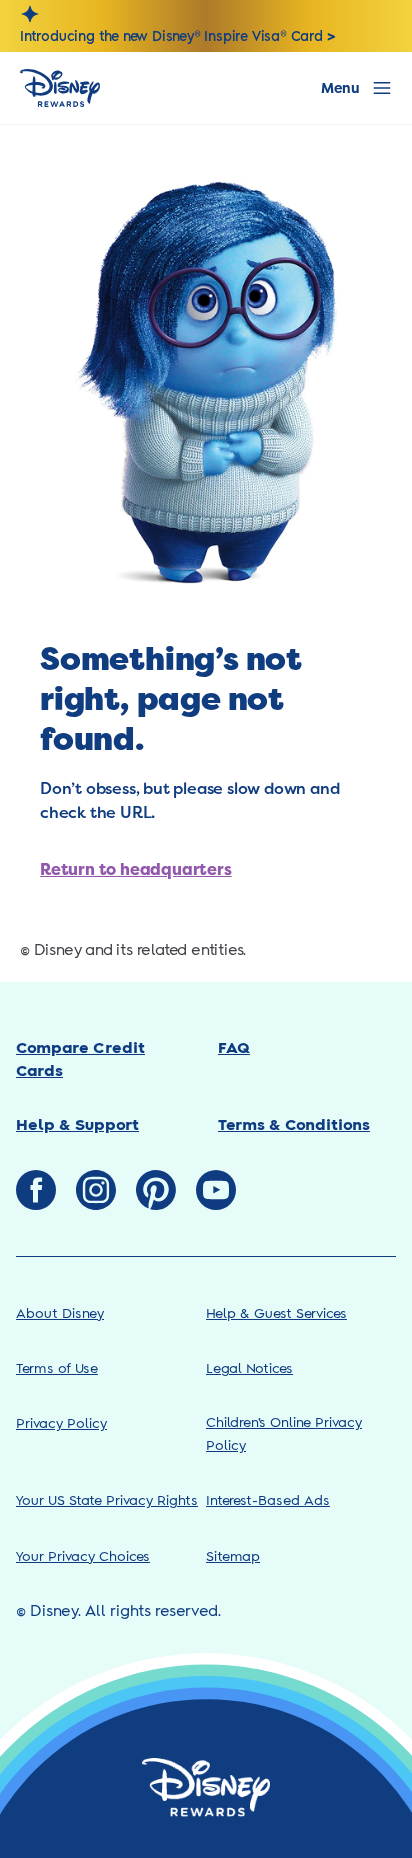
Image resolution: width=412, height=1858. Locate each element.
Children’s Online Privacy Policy (284, 1434)
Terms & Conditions (294, 1125)
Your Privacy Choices (83, 1557)
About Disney (60, 1314)
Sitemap (233, 1557)
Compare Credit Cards (80, 1059)
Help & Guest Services (276, 1314)
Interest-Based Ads (268, 1501)
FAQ (234, 1048)
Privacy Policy (61, 1424)
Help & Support (77, 1125)
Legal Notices (249, 1369)
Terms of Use (57, 1369)
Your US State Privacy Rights (107, 1501)
